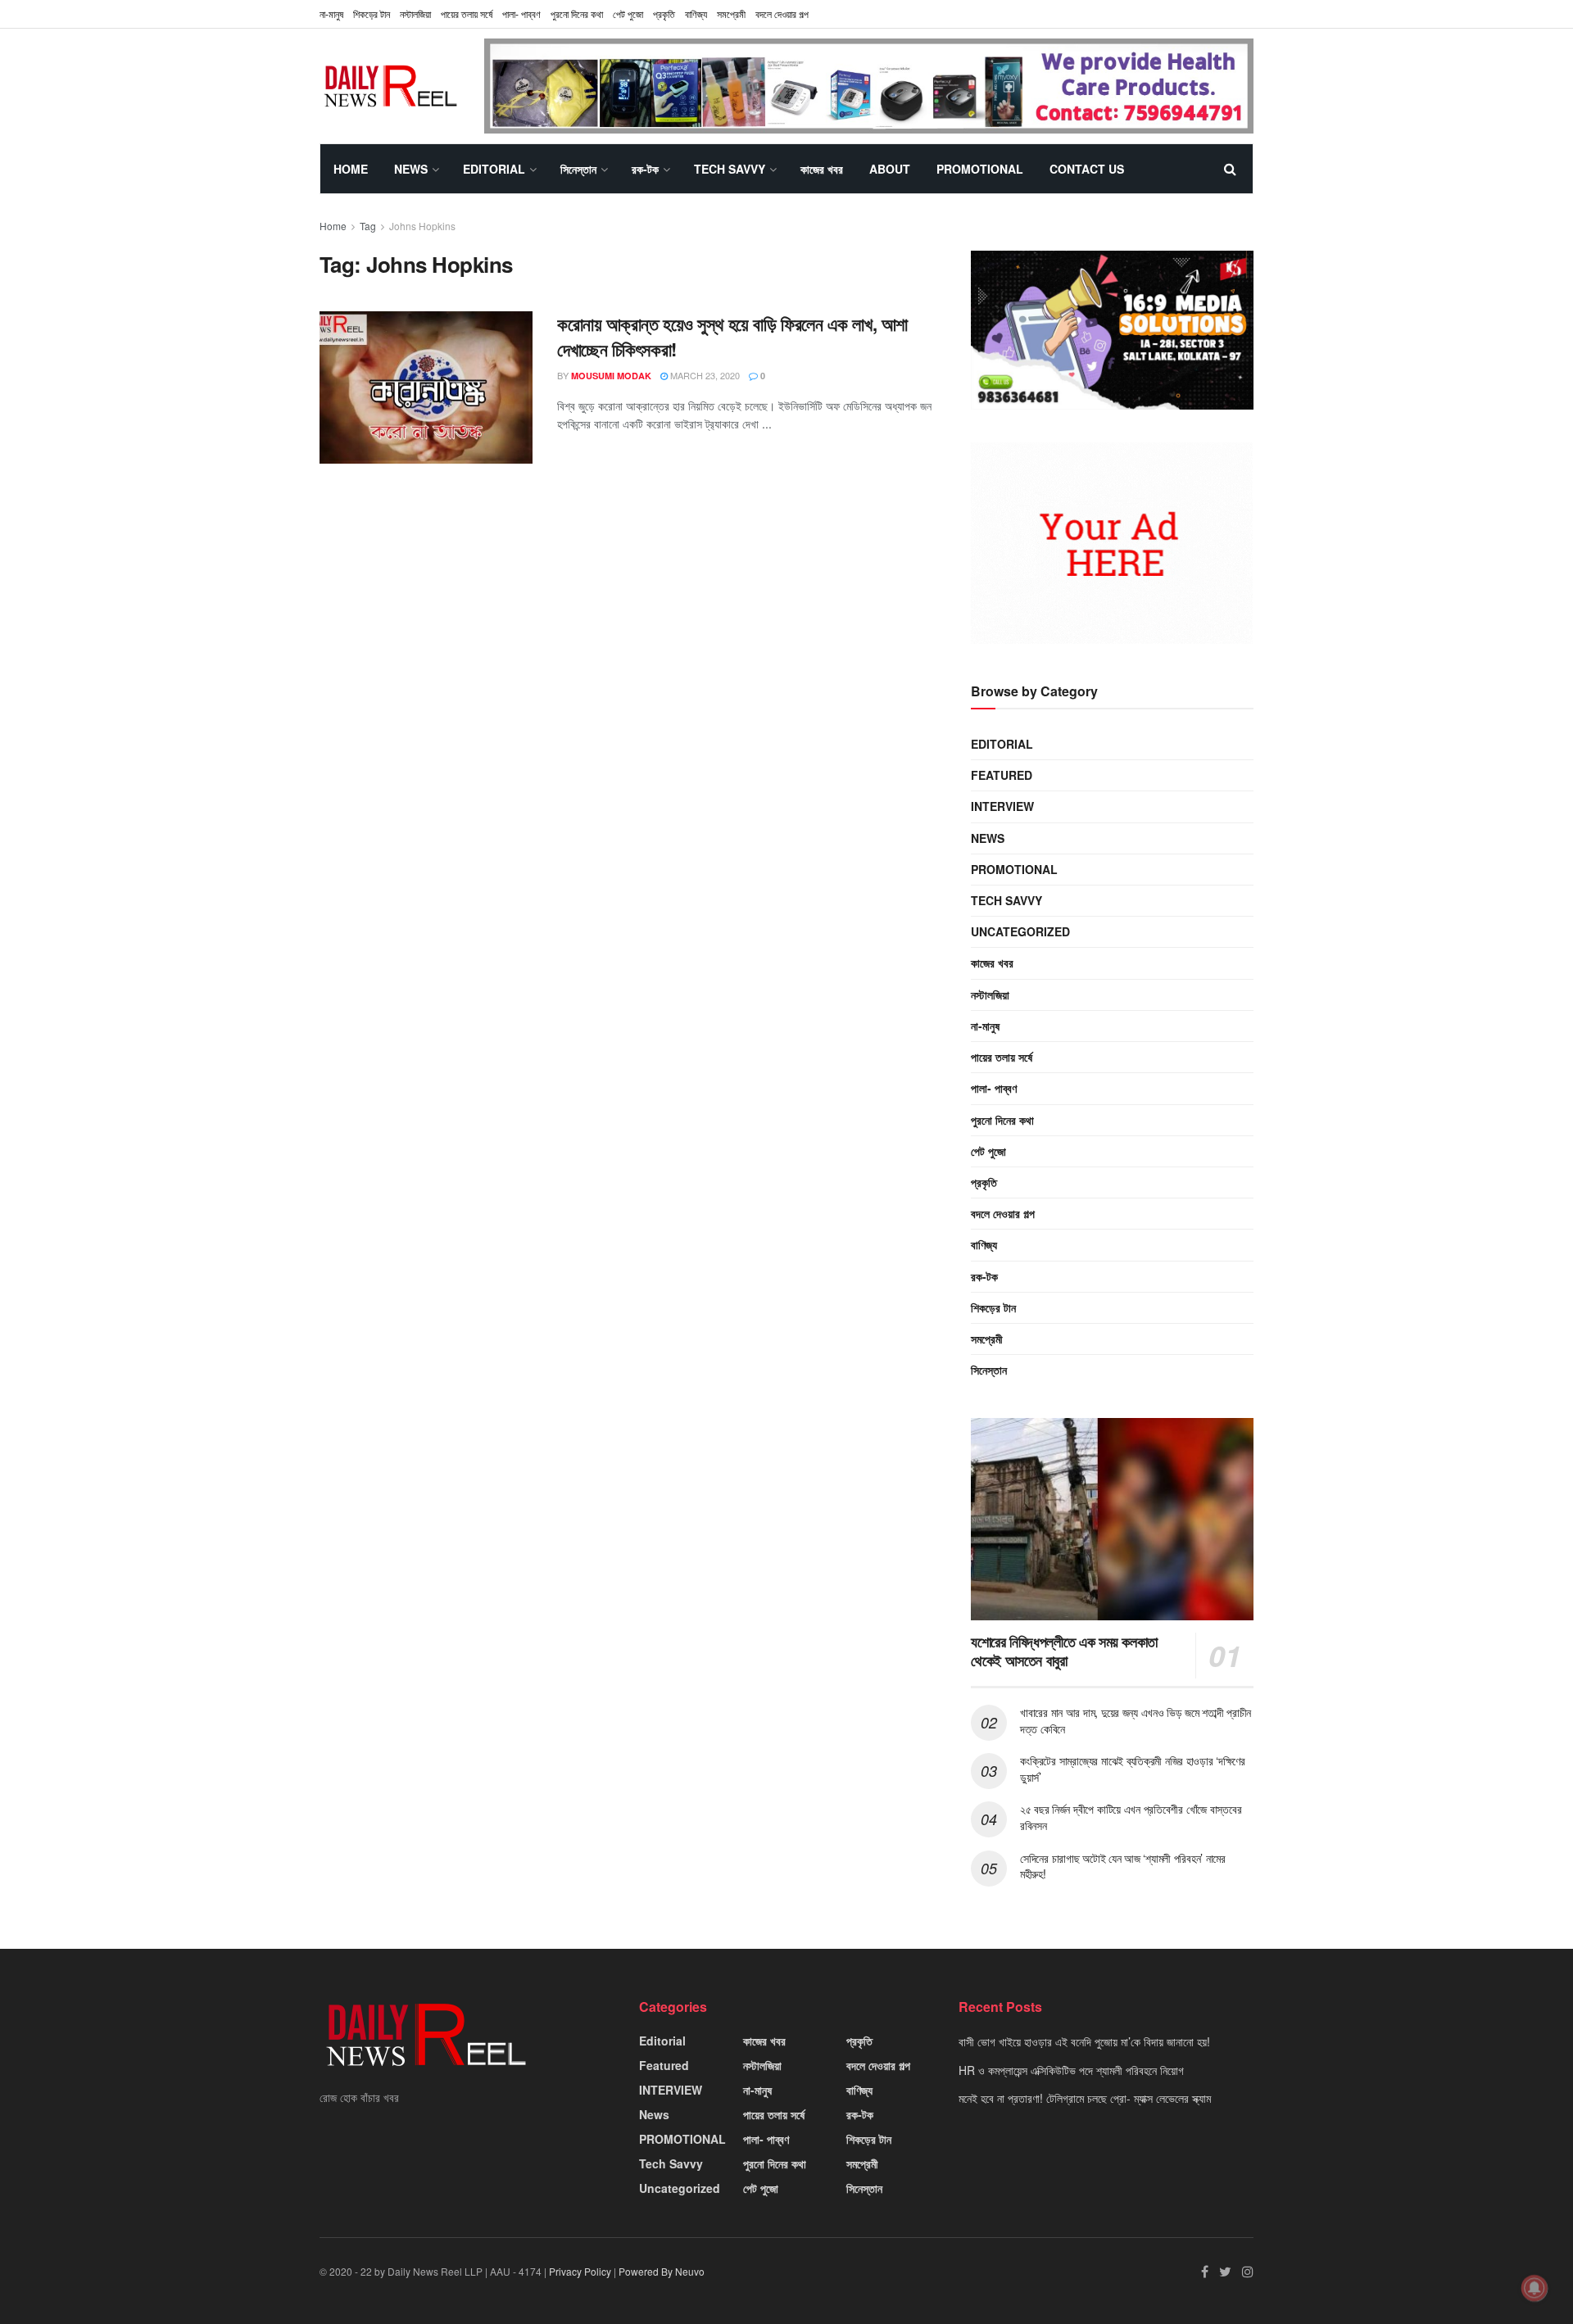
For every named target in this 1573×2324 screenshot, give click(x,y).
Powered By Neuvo (662, 2271)
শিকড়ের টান (372, 14)
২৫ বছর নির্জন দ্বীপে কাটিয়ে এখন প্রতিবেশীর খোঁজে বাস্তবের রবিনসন (1131, 1817)
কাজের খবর (822, 169)
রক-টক (645, 169)
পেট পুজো (628, 14)
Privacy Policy (580, 2271)
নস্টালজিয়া (415, 14)
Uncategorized (1020, 931)
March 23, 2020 (704, 375)
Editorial (494, 169)
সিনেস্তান (578, 169)
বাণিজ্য (696, 14)
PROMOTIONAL (980, 169)
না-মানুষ (331, 14)
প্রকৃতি (664, 14)
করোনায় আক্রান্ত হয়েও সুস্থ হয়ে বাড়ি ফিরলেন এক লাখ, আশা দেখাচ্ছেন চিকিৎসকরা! (732, 336)
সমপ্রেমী (731, 14)
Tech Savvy (730, 169)
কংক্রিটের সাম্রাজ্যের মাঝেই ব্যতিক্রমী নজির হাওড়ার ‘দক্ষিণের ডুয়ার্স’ (1133, 1769)
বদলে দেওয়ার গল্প (782, 14)
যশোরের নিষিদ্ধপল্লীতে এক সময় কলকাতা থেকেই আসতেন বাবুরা (1064, 1651)
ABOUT (890, 169)
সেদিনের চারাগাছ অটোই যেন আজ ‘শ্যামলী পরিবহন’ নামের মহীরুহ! (1123, 1866)
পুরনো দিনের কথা (577, 14)
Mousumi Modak (611, 376)
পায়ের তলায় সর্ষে (1002, 1057)
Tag (368, 226)
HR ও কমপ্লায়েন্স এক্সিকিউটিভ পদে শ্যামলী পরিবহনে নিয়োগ (1071, 2070)
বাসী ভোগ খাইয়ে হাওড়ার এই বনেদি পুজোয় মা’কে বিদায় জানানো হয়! (1084, 2041)
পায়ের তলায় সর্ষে (467, 14)
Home (351, 169)
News (411, 169)
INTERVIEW (1002, 806)
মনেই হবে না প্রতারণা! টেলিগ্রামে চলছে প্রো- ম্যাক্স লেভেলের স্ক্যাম (1085, 2098)
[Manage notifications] (1534, 2288)
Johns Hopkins (422, 226)
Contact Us (1087, 169)
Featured (1002, 775)
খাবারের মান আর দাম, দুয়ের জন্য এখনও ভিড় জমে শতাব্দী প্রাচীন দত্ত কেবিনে (1136, 1720)
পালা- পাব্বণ (521, 14)
